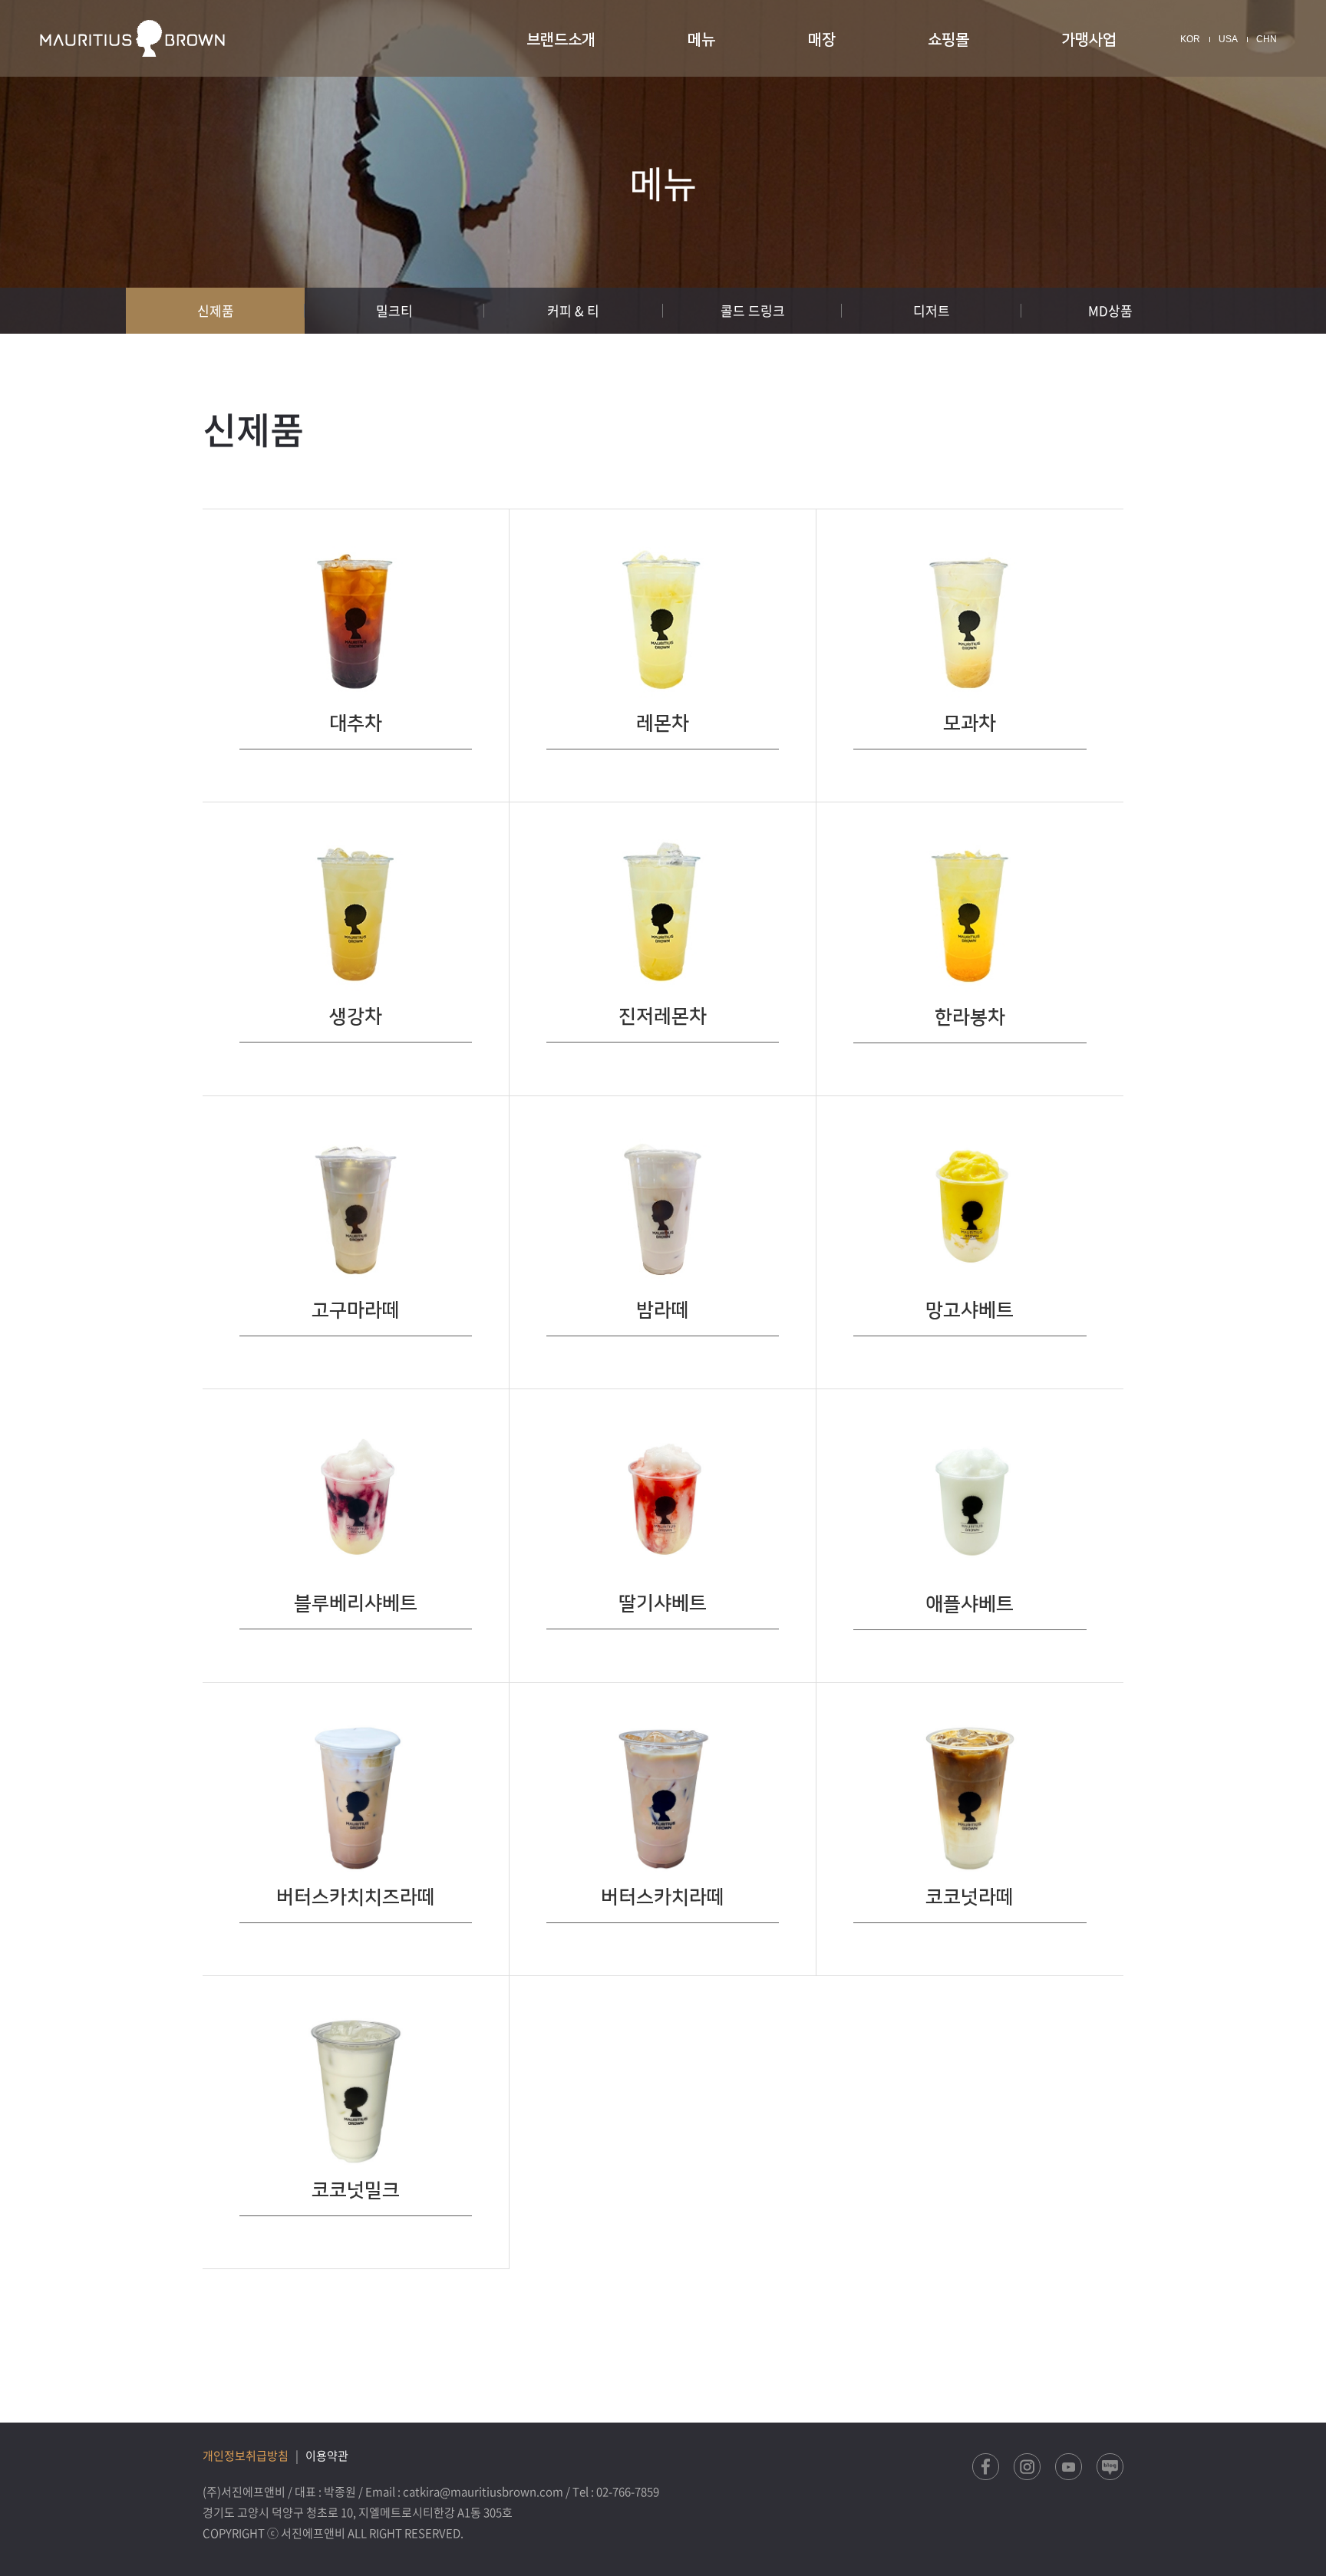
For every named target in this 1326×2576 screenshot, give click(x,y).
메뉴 (701, 40)
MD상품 (1110, 310)
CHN (1267, 39)
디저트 (932, 310)
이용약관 (327, 2456)
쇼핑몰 (948, 40)
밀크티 (394, 310)
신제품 (216, 310)
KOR (1190, 39)
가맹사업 (1089, 40)
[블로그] (1110, 2467)
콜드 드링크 (753, 310)
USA (1228, 39)
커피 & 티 (573, 310)
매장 (822, 40)
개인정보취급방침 (246, 2456)
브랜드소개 (561, 40)
